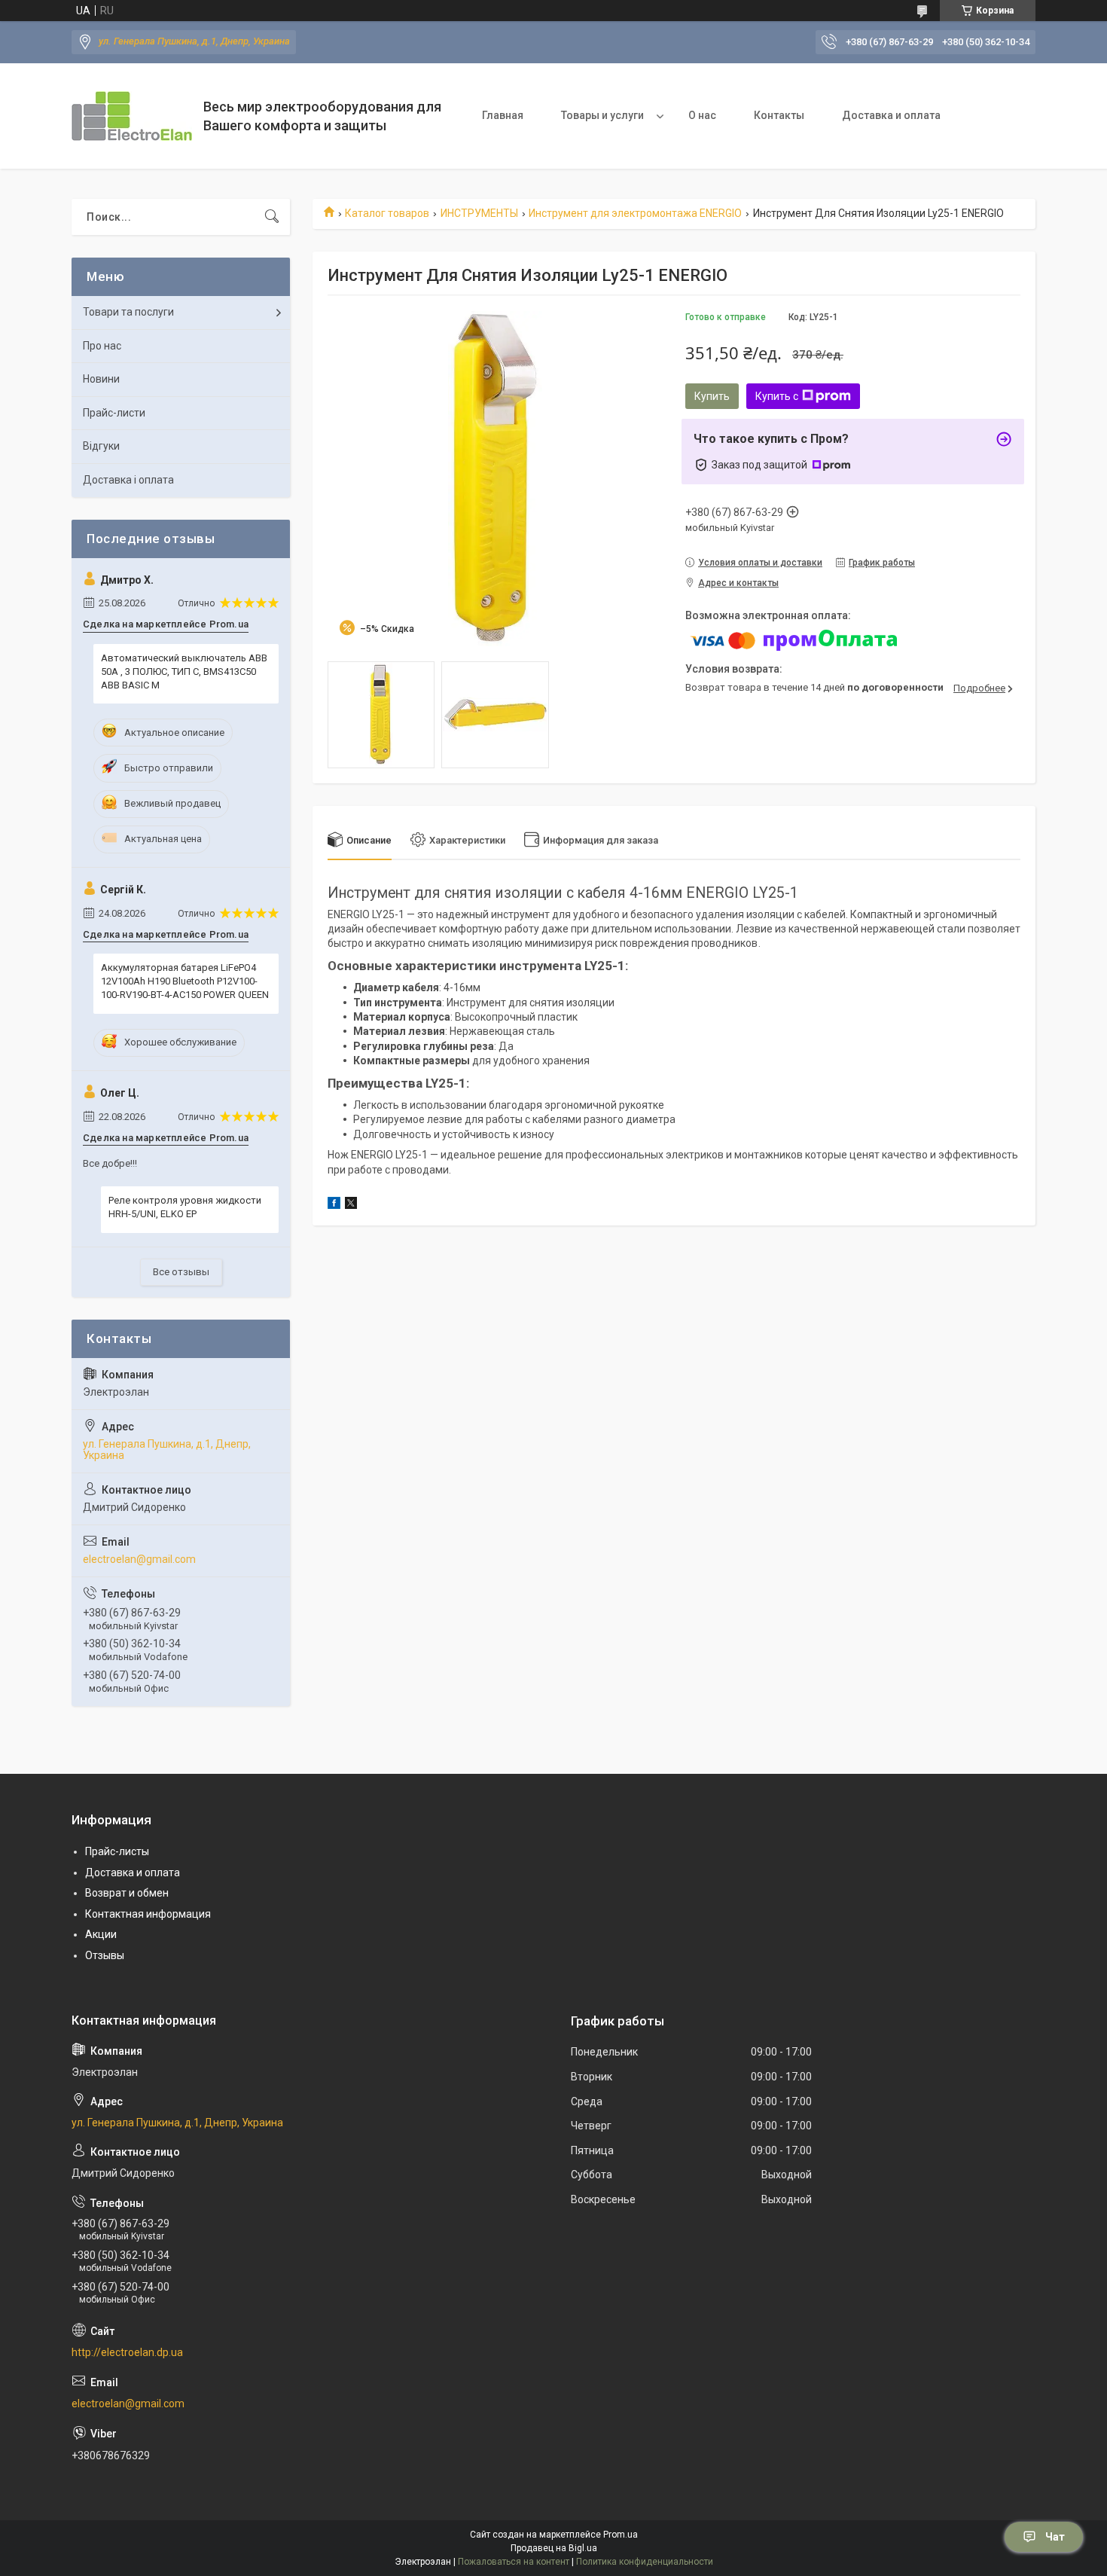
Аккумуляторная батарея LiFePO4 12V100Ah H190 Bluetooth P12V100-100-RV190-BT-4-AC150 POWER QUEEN (185, 981)
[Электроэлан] (132, 116)
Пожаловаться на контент (514, 2562)
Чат (1055, 2537)
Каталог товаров (387, 213)
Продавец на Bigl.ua (554, 2548)
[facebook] (334, 1205)
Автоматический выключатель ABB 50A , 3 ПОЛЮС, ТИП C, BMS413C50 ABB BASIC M (184, 671)
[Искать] (272, 217)
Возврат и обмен (127, 1893)
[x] (351, 1205)
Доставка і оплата (128, 480)
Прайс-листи (114, 413)
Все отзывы (181, 1272)
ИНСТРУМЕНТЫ (479, 213)
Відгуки (101, 446)
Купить (712, 396)
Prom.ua (621, 2535)
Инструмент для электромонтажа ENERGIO (635, 213)
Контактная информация (148, 1914)
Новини (101, 379)
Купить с (777, 396)
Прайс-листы (117, 1851)
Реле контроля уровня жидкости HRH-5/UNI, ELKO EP (185, 1207)
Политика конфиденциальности (645, 2562)
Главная (503, 115)
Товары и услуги (602, 115)
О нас (702, 115)
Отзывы (105, 1955)
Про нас (102, 346)
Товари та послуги (128, 312)
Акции (101, 1934)
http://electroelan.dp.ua (127, 2352)
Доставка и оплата (891, 115)
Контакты (779, 115)
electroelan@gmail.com (139, 1559)
